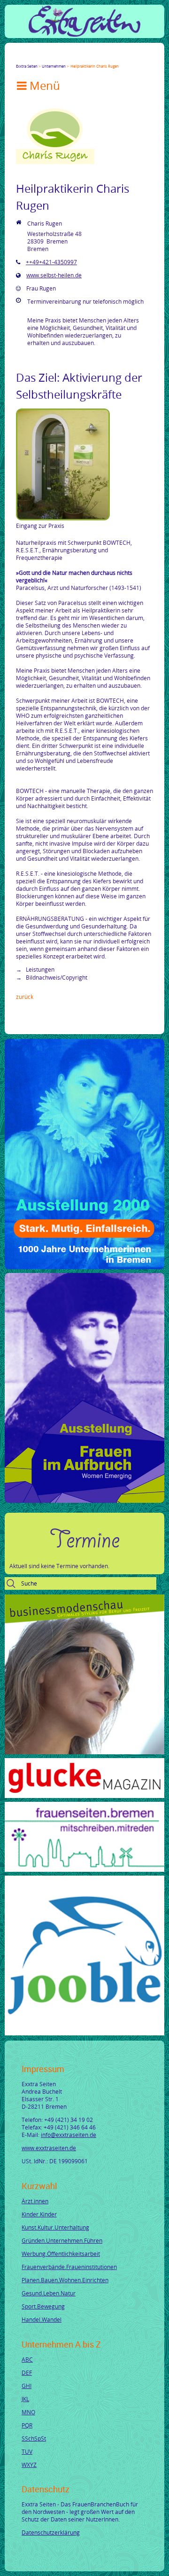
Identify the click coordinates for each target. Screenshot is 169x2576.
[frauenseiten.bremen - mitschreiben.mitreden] (84, 1869)
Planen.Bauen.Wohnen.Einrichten (65, 2280)
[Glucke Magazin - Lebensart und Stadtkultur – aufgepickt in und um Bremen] (84, 1796)
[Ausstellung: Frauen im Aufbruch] (84, 1500)
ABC (27, 2359)
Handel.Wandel (42, 2319)
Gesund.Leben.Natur (49, 2293)
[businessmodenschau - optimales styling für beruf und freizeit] (84, 1752)
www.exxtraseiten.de (49, 2148)
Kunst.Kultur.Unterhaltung (55, 2227)
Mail (76, 58)
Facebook (20, 58)
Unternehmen (54, 66)
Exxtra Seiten (27, 66)
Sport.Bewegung (43, 2306)
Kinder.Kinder (39, 2214)
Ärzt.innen (35, 2201)
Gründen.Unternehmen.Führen (62, 2240)
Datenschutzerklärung (51, 2532)
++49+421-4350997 (51, 262)
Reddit (99, 58)
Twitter (31, 58)
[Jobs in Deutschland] (84, 2033)
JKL (25, 2399)
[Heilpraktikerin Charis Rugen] (63, 518)
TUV (27, 2451)
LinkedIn (54, 58)
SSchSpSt (34, 2438)
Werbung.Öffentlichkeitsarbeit (61, 2254)
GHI (27, 2386)
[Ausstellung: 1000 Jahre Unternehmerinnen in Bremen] (84, 1267)
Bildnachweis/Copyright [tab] (56, 977)
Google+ (42, 58)
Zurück (25, 997)
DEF (27, 2372)
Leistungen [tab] (39, 969)
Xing (65, 58)
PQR (27, 2425)
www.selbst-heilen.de (54, 275)
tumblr (87, 58)
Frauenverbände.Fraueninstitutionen (69, 2267)
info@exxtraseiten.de (69, 2135)
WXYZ (29, 2465)
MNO (28, 2412)
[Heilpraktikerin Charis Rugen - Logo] (55, 162)
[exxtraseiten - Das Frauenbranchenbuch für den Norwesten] (84, 34)
